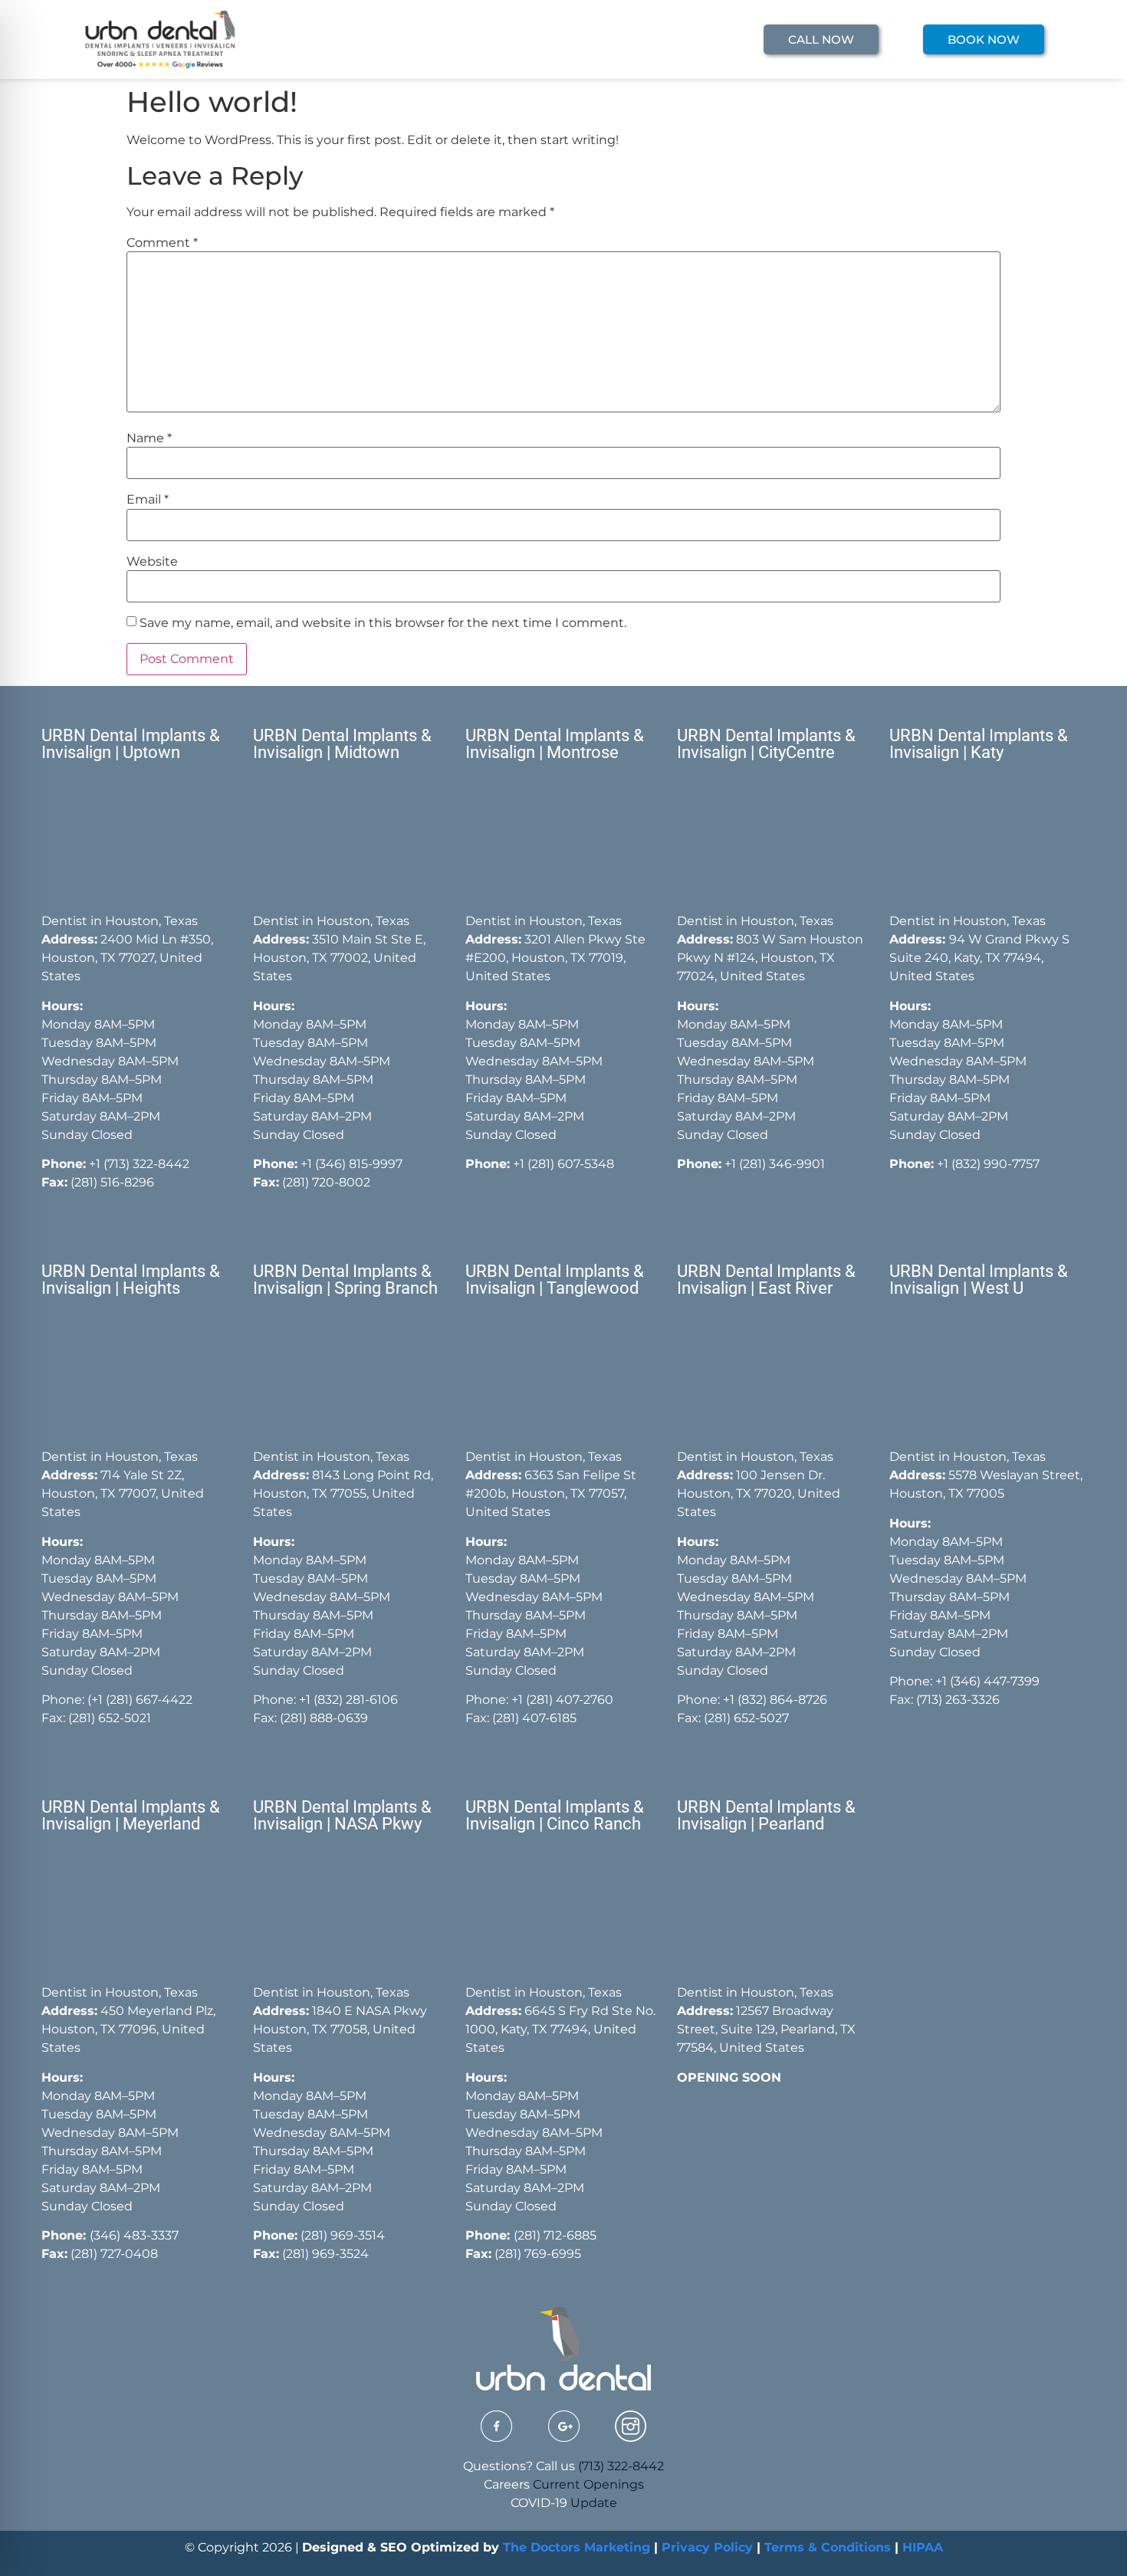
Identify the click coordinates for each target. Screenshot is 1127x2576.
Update (594, 2503)
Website (152, 562)
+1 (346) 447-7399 (987, 1681)
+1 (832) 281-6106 (348, 1700)
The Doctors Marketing (577, 2547)
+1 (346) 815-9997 (352, 1164)
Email (148, 500)
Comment (162, 243)
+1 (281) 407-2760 (562, 1700)
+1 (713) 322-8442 (139, 1164)
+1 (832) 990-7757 (988, 1164)
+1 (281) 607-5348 (562, 1164)
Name (149, 438)
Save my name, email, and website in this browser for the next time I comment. (383, 623)
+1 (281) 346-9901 (775, 1164)
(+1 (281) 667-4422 (140, 1700)
